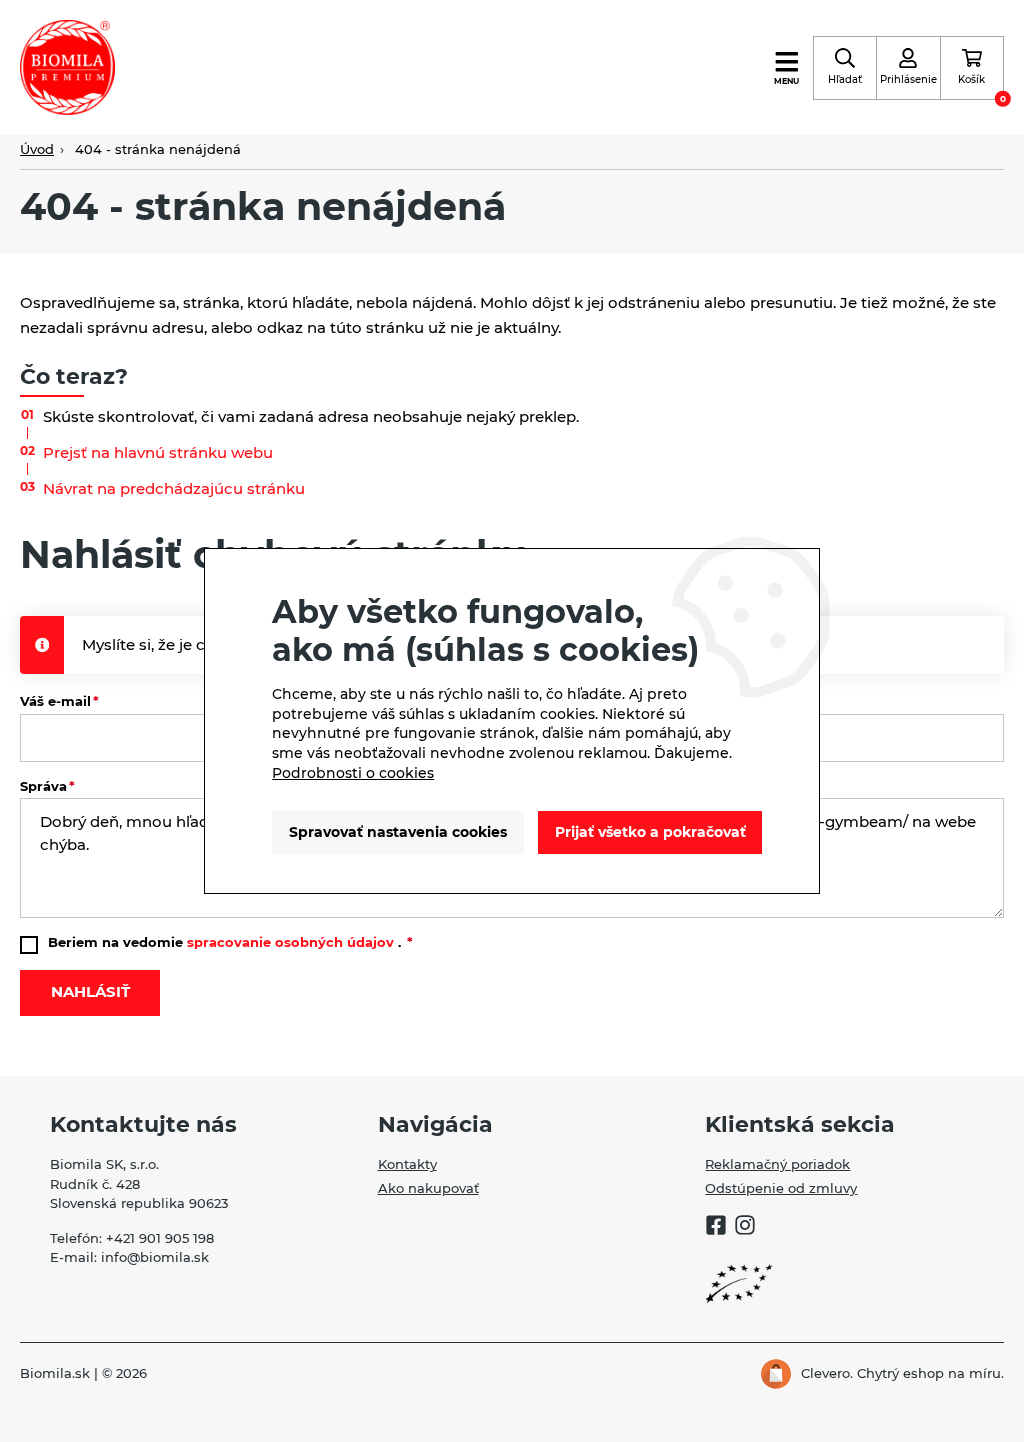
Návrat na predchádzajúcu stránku (174, 488)
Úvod (37, 149)
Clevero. (827, 1373)
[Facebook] (716, 1227)
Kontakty (407, 1164)
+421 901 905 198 (160, 1238)
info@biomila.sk (155, 1257)
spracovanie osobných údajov (290, 942)
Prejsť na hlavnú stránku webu (158, 452)
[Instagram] (745, 1227)
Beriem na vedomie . (226, 942)
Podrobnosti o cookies (353, 773)
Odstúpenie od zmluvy (781, 1188)
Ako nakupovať (428, 1188)
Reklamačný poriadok (777, 1164)
